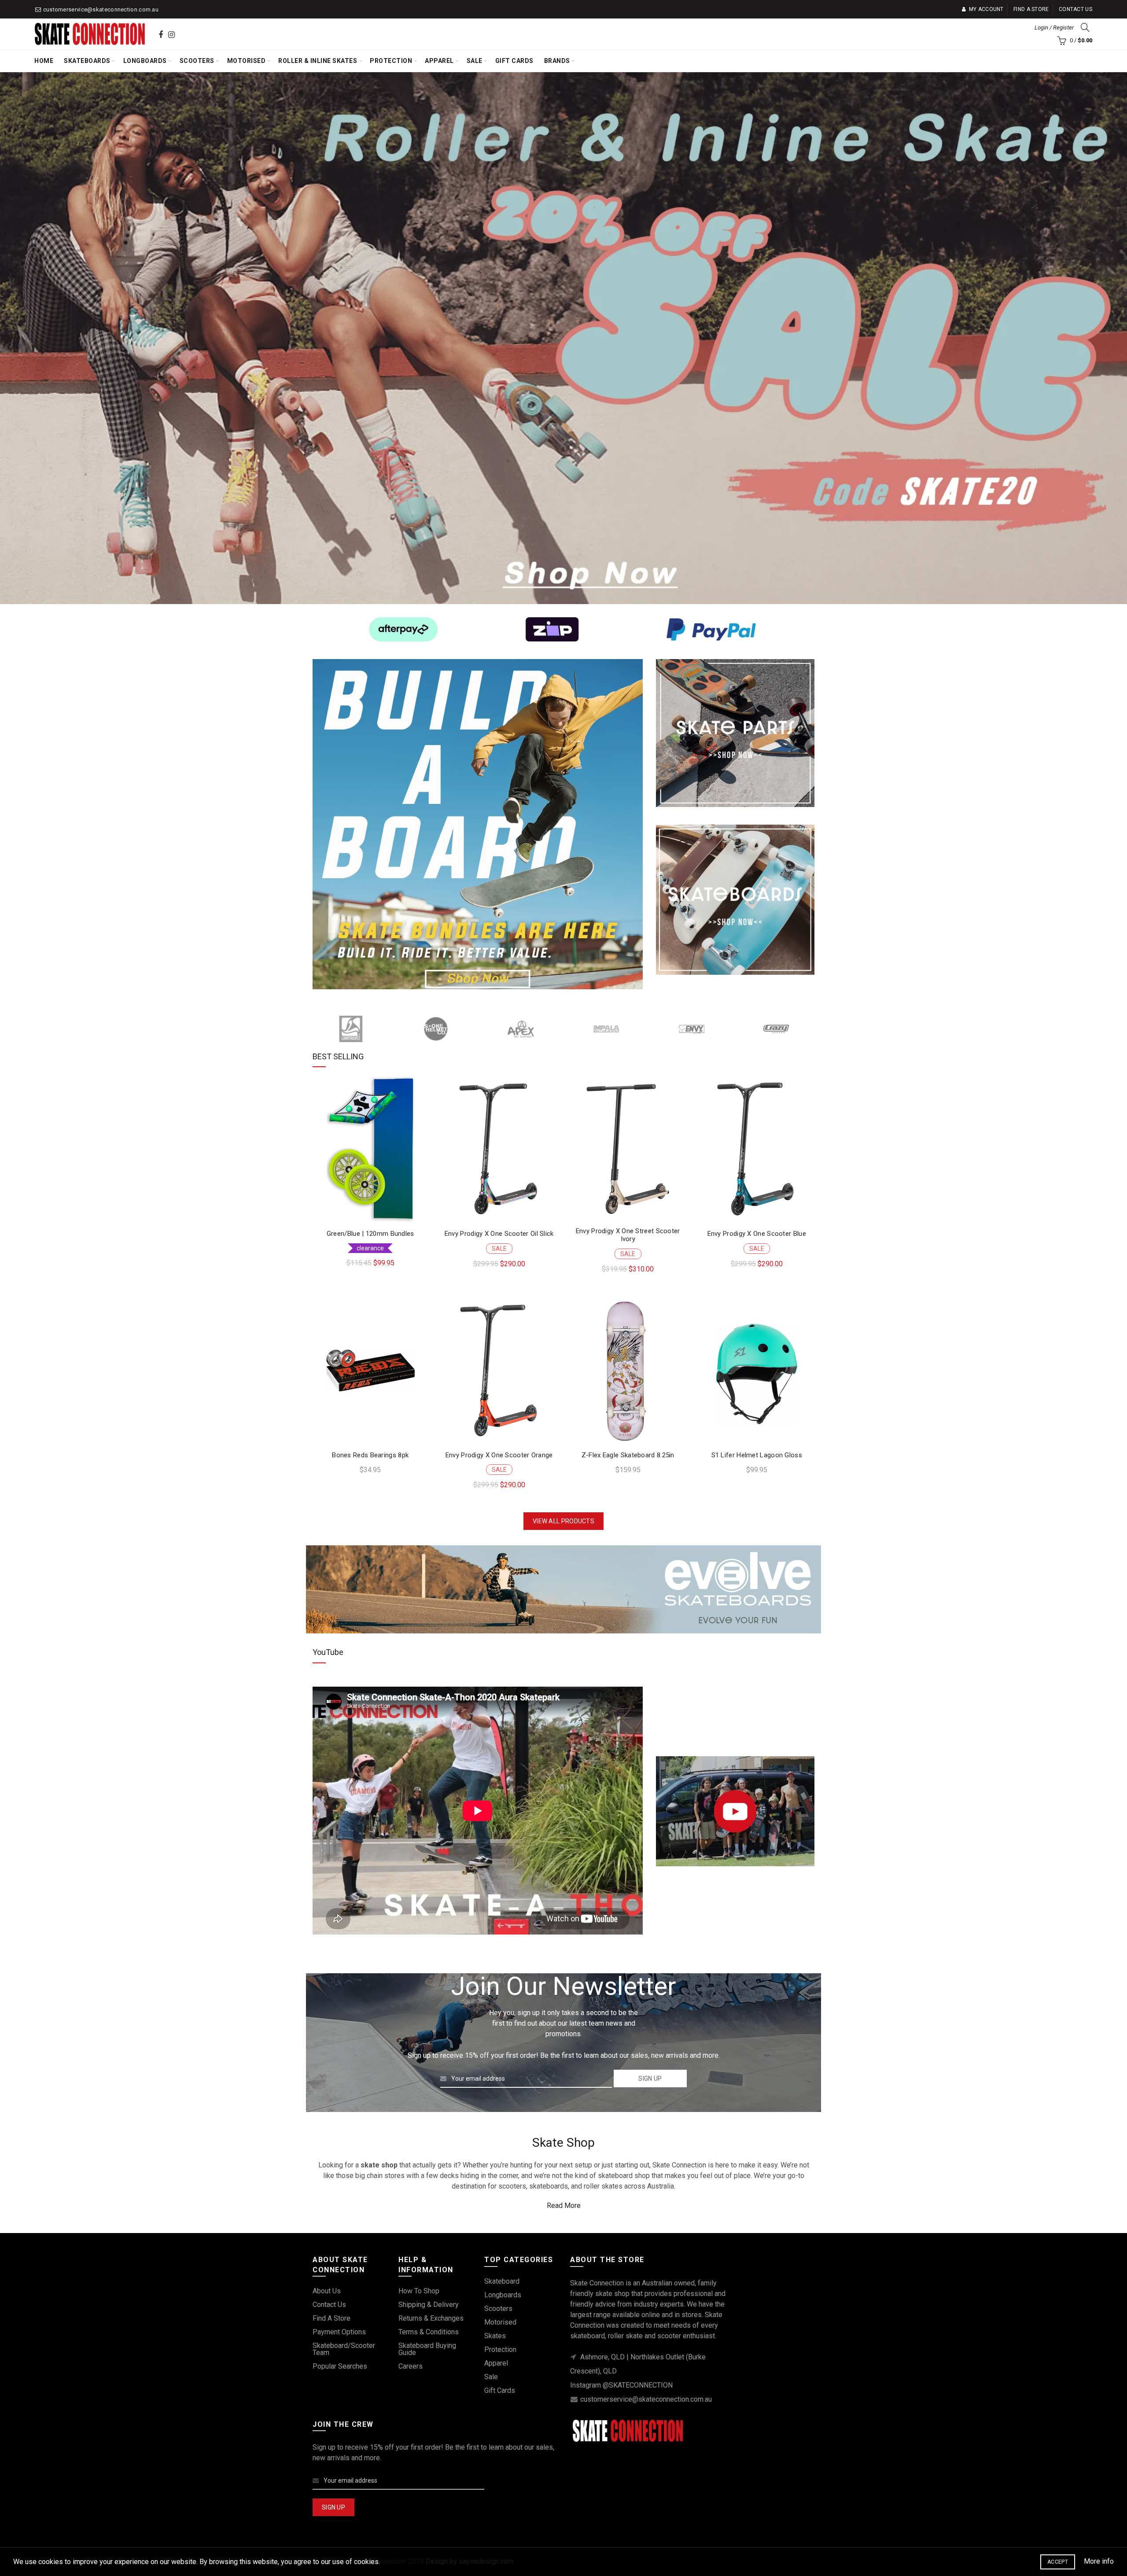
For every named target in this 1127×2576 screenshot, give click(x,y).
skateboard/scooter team (344, 2349)
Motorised (247, 61)
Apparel (439, 61)
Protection (391, 61)
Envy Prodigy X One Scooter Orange (499, 1455)
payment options (339, 2332)
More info (1099, 2561)
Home (44, 61)
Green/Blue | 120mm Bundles (370, 1234)
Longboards (145, 61)
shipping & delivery (429, 2305)
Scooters (197, 61)
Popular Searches (340, 2366)
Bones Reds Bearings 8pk (370, 1455)
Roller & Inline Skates (318, 61)
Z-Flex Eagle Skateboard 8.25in (628, 1455)
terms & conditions (429, 2332)
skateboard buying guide (427, 2349)
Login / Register (1054, 28)
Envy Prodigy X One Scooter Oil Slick (499, 1234)
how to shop (419, 2291)
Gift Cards (514, 61)
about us (327, 2291)
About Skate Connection (364, 1961)
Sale (475, 61)
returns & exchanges (431, 2318)
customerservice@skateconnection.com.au (101, 9)
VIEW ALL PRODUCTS (563, 1521)
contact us (329, 2305)
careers (411, 2366)
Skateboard (502, 2281)
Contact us (1075, 9)
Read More (564, 2206)
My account (986, 9)
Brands (557, 61)
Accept (1058, 2562)
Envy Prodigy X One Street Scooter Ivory (628, 1235)
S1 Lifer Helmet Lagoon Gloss (757, 1455)
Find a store (1031, 9)
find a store (331, 2318)
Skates (495, 2336)
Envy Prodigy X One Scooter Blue (757, 1234)
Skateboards (87, 61)
